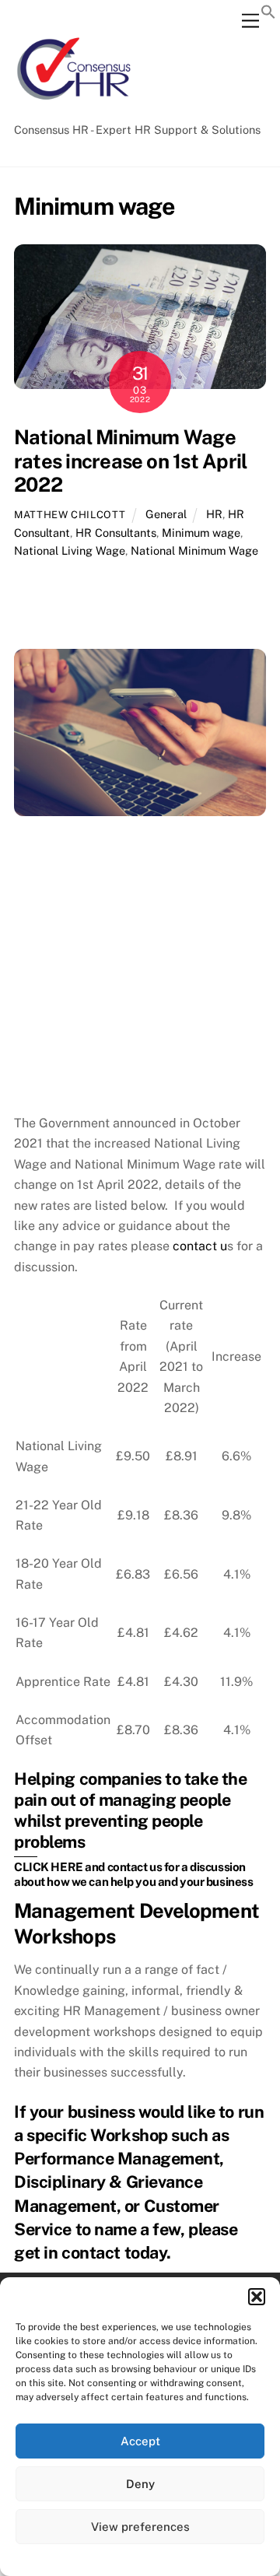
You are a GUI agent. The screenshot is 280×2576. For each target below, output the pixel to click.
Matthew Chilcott (70, 515)
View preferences (140, 2527)
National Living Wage (70, 550)
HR (214, 514)
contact (91, 2252)
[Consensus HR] (72, 108)
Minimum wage (201, 533)
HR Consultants (116, 533)
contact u (200, 1246)
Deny (140, 2484)
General (166, 514)
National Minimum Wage (194, 550)
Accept (140, 2441)
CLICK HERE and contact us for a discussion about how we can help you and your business (133, 1874)
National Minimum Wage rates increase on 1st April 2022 (130, 461)
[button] (257, 2297)
